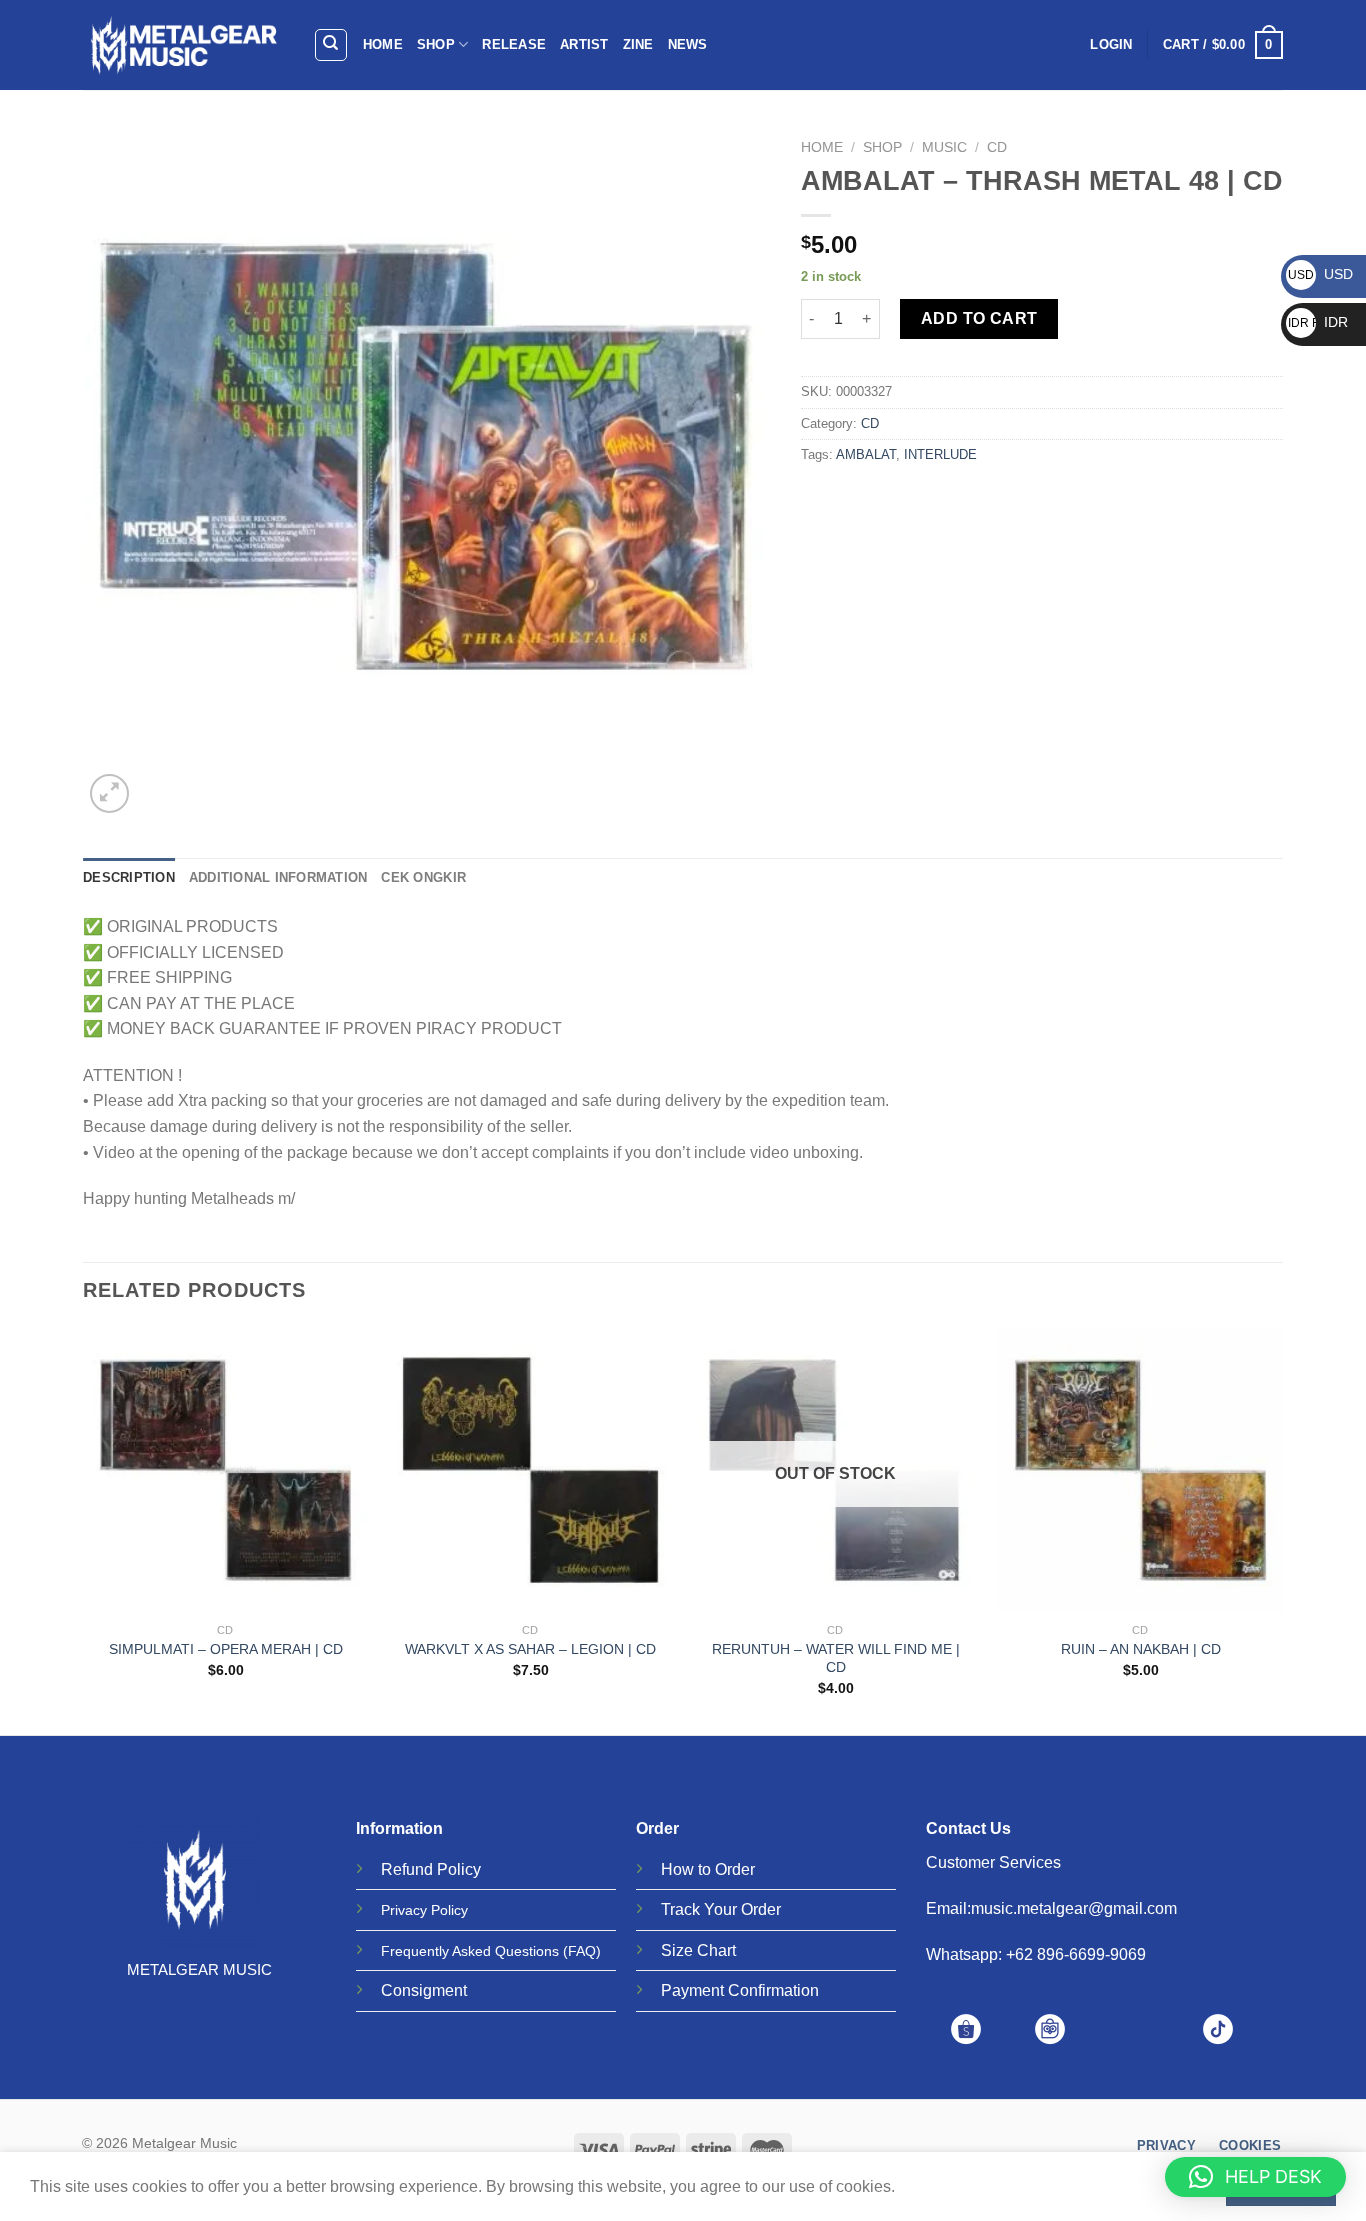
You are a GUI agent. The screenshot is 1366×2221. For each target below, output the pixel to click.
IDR (1318, 322)
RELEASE (514, 44)
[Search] (331, 45)
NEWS (688, 44)
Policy (459, 1869)
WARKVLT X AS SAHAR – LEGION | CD (530, 1649)
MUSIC (944, 147)
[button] (1255, 2177)
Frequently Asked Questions (470, 1951)
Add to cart (979, 318)
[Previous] (84, 1529)
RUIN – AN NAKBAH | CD (1141, 1649)
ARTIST (584, 44)
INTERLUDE (940, 454)
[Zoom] (109, 793)
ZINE (638, 44)
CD (997, 147)
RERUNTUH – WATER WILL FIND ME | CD (836, 1658)
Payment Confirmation (740, 1990)
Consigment (424, 1990)
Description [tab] (129, 877)
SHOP (436, 44)
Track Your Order (721, 1909)
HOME (383, 44)
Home (822, 147)
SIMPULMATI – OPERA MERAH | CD (226, 1649)
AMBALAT (866, 454)
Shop (882, 147)
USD (1320, 274)
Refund (407, 1869)
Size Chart (698, 1950)
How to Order (708, 1869)
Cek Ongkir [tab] (423, 877)
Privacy (404, 1910)
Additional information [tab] (278, 877)
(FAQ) (582, 1951)
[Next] (1282, 1529)
